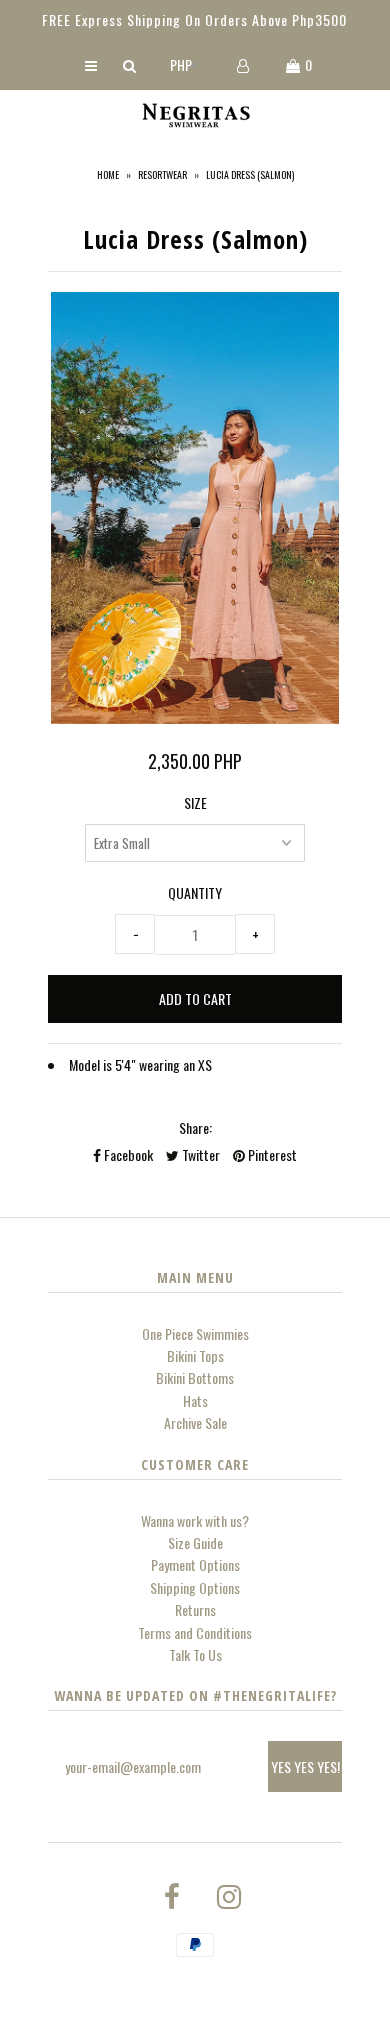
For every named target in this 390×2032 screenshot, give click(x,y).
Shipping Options (195, 1587)
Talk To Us (195, 1654)
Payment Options (195, 1564)
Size (195, 802)
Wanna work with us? (195, 1520)
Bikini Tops (195, 1355)
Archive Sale (195, 1422)
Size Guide (195, 1542)
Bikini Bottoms (195, 1377)
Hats (195, 1400)
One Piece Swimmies (195, 1333)
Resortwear (162, 174)
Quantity (195, 892)
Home (108, 174)
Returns (195, 1609)
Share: (195, 1127)
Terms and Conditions (195, 1632)
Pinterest (271, 1154)
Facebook (127, 1154)
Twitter (199, 1154)
